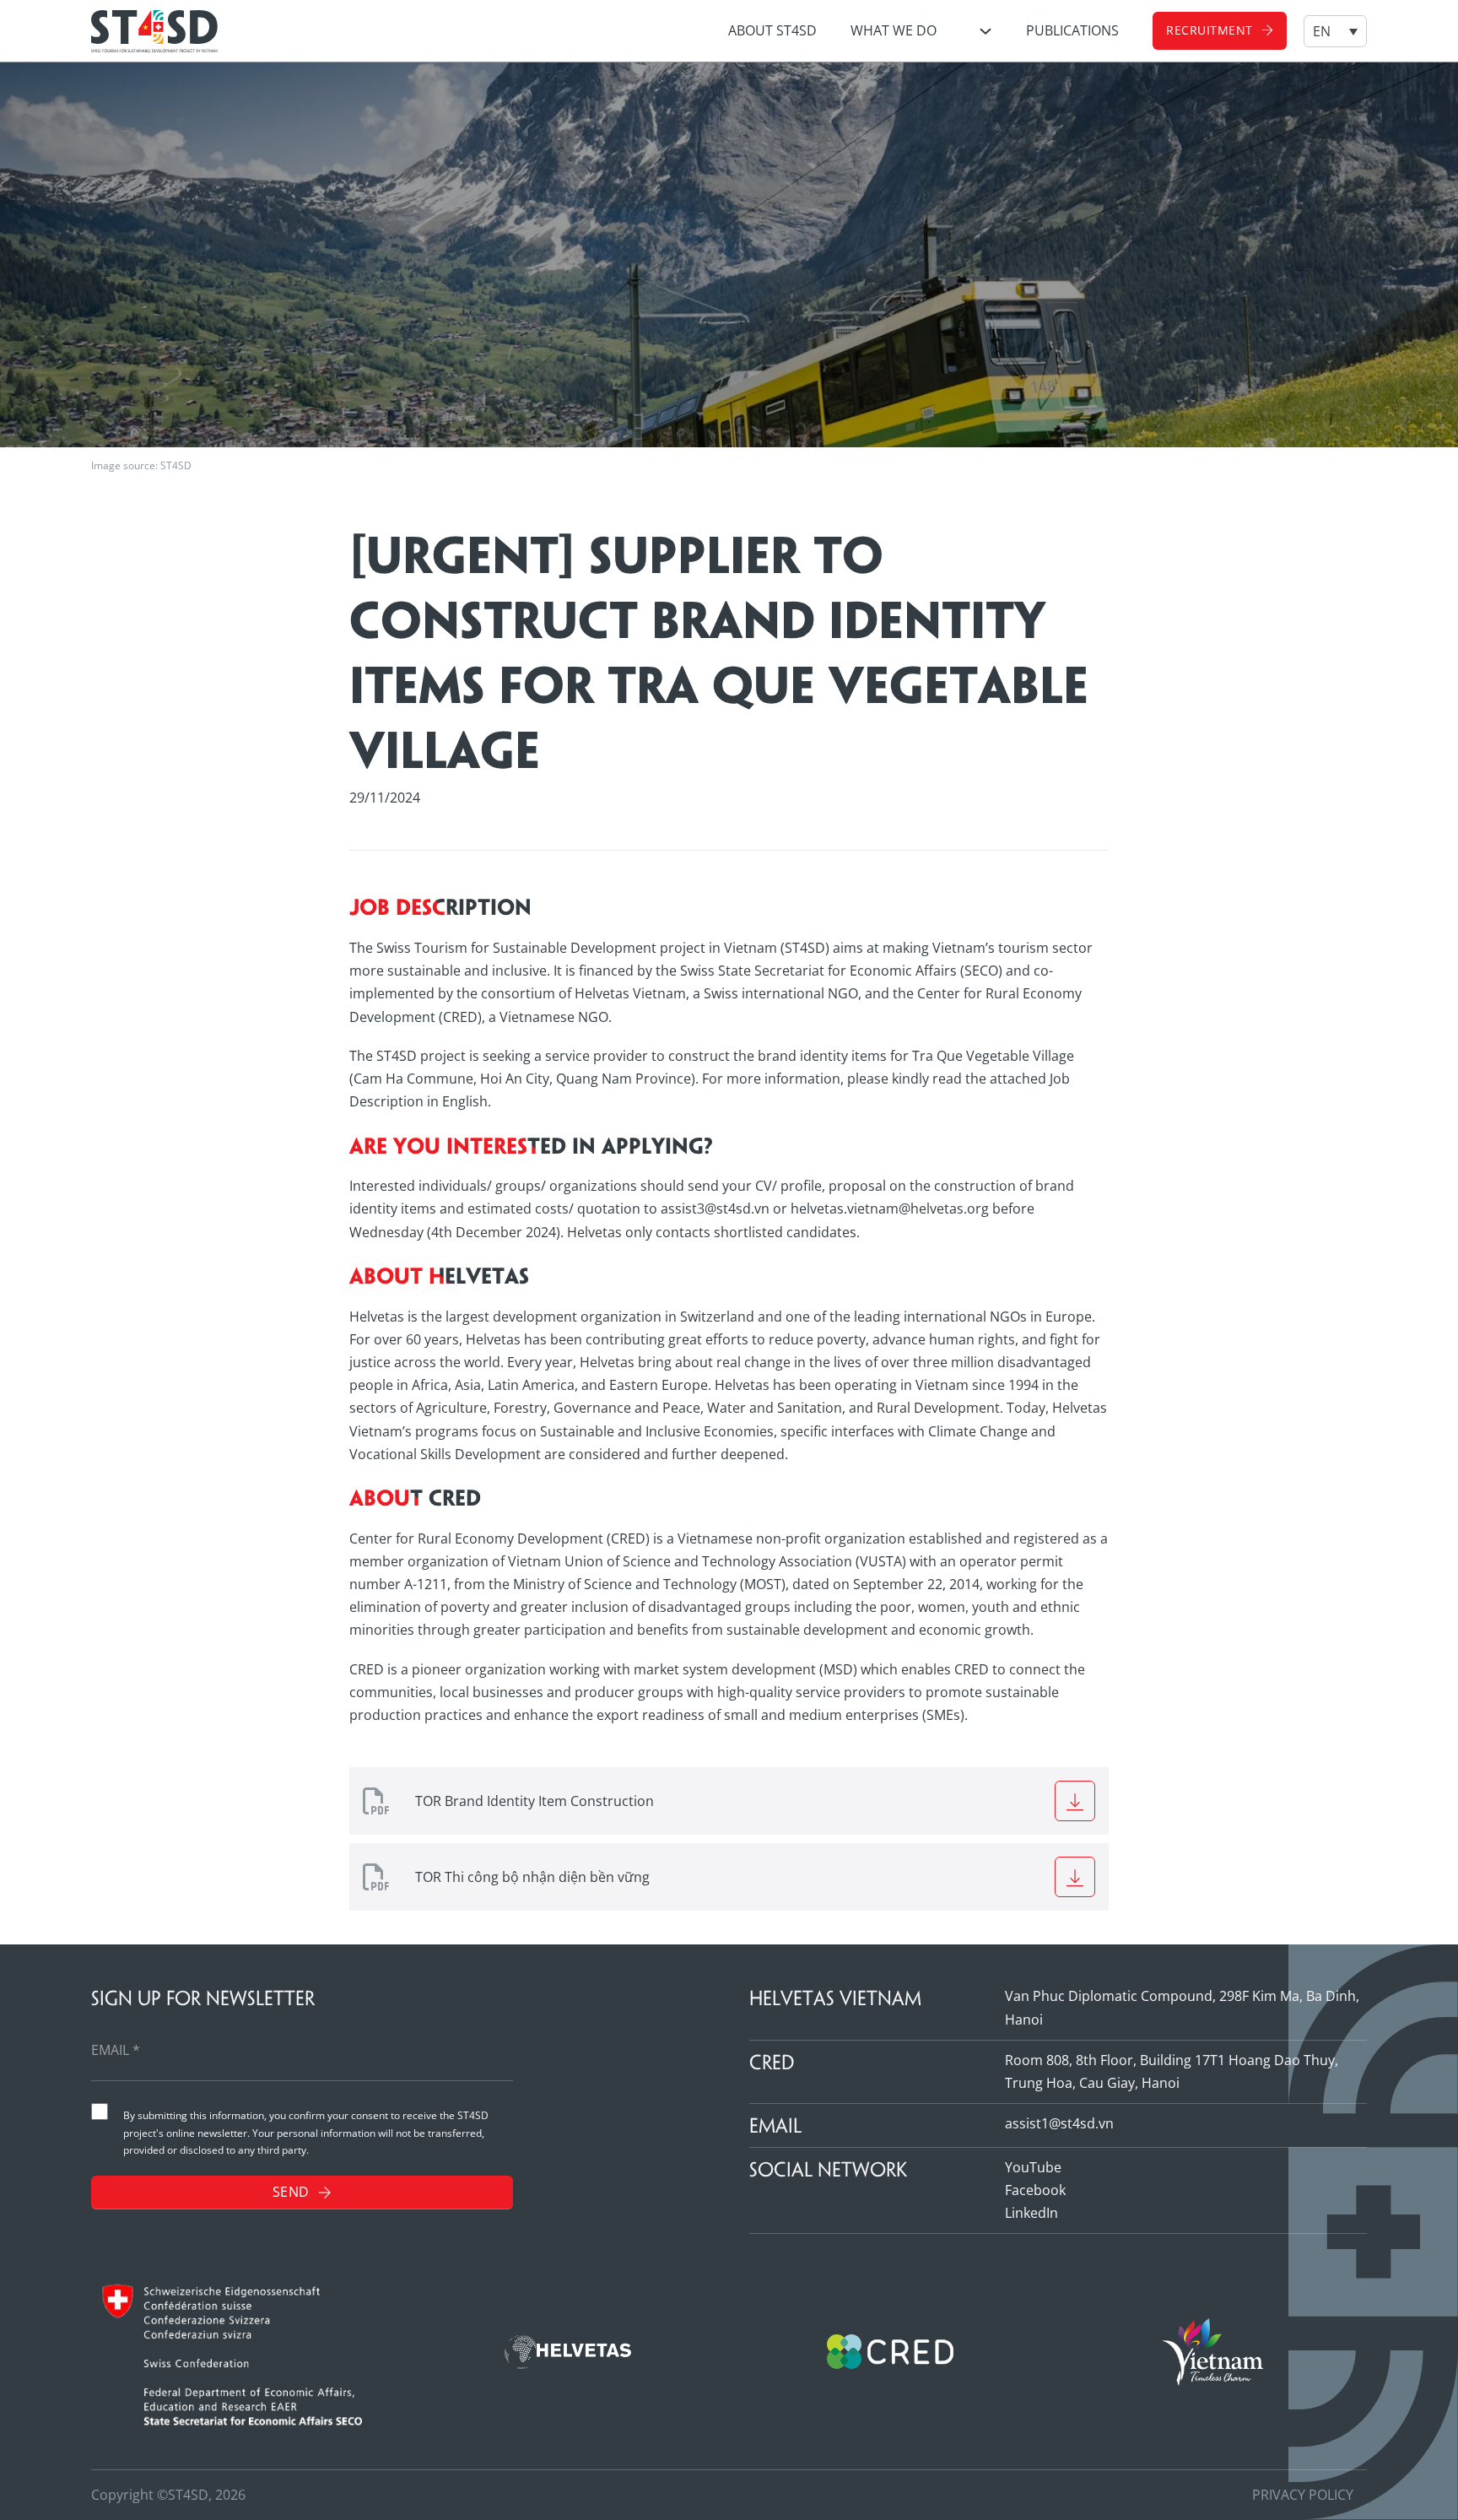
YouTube (1033, 2167)
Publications (1072, 30)
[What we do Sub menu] (985, 31)
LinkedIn (1031, 2213)
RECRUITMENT (1210, 30)
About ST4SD (772, 30)
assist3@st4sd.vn (715, 1209)
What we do (894, 30)
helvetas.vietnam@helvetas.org (890, 1209)
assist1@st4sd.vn (1059, 2123)
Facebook (1035, 2190)
